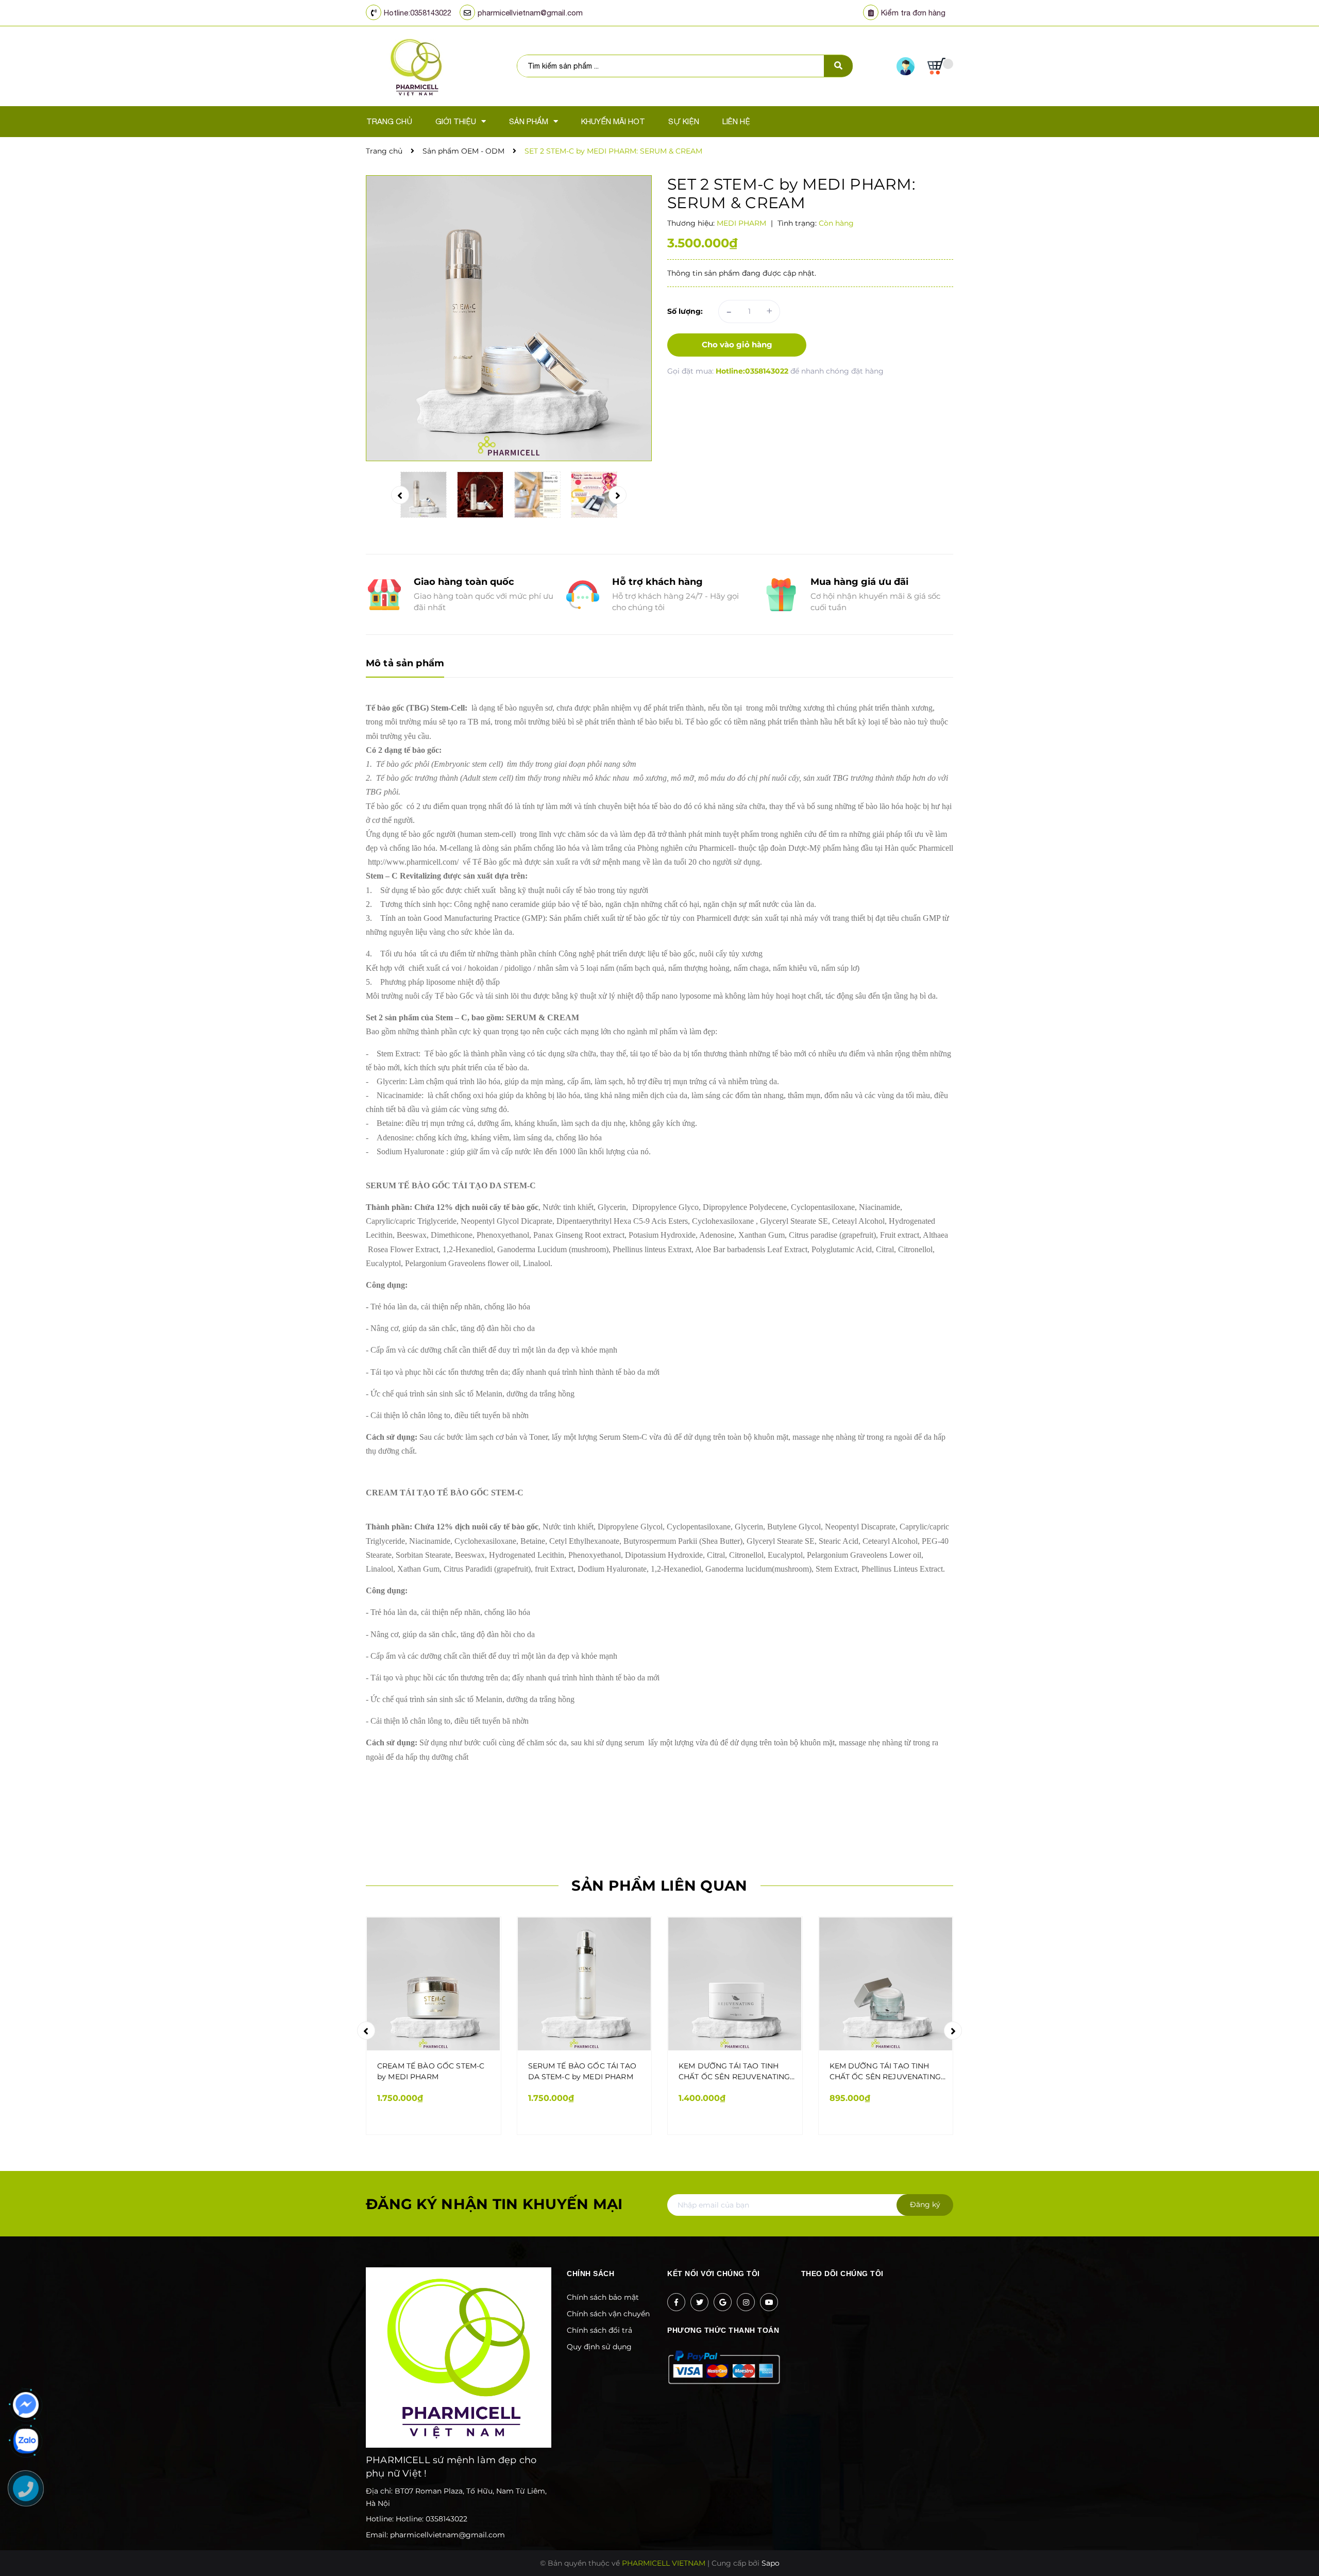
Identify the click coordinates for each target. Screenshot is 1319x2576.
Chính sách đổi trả (599, 2330)
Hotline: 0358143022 (432, 2519)
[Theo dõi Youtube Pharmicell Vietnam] (769, 2302)
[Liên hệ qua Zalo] (26, 2441)
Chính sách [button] (590, 2274)
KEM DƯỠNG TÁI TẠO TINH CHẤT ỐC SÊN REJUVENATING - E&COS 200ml (737, 2072)
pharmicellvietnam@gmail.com (530, 13)
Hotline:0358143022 (418, 13)
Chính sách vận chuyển (608, 2314)
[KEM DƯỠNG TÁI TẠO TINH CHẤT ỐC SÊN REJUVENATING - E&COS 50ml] (886, 1984)
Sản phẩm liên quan (659, 1885)
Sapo (771, 2563)
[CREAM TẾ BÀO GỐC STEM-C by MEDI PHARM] (434, 1984)
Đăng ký (925, 2204)
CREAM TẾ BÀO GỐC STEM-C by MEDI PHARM (431, 2071)
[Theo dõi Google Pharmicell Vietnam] (723, 2302)
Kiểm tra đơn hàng (913, 13)
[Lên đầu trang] (1106, 2551)
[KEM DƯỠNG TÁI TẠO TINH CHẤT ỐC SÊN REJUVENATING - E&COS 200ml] (735, 1984)
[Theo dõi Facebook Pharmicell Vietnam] (676, 2302)
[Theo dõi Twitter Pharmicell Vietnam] (699, 2302)
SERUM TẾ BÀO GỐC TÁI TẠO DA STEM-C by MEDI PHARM (582, 2071)
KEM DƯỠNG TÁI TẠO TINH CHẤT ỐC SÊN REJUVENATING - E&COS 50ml (888, 2072)
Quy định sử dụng (599, 2347)
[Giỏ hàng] (940, 66)
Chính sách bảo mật (603, 2297)
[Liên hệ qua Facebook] (26, 2405)
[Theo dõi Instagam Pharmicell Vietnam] (746, 2302)
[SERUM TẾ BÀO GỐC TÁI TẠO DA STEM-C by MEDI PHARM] (585, 1984)
